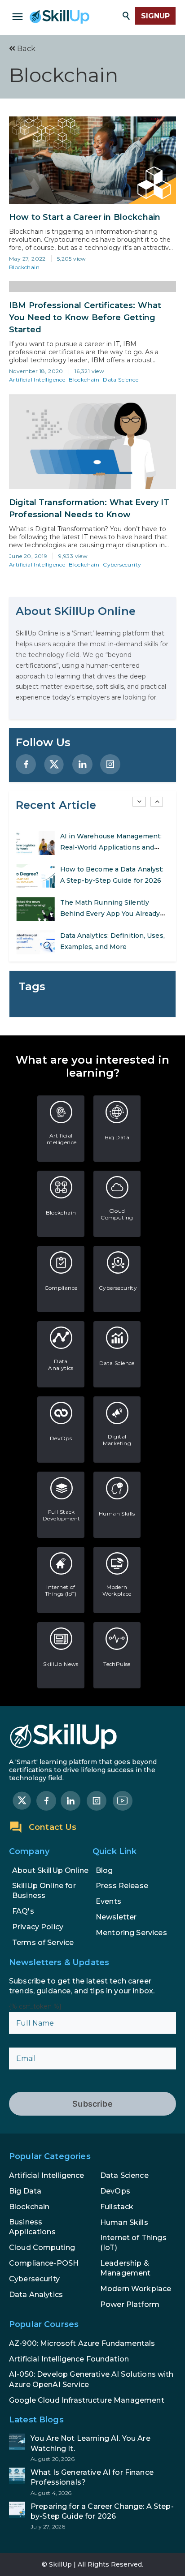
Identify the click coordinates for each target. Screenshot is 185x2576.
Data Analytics (61, 1365)
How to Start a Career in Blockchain (85, 217)
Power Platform (130, 2304)
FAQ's (23, 1911)
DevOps (61, 1438)
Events (108, 1901)
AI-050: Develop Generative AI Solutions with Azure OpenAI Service (91, 2379)
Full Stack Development (61, 1515)
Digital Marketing (117, 1440)
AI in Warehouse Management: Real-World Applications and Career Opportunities (111, 847)
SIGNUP (155, 16)
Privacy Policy (38, 1927)
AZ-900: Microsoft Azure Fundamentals (82, 2343)
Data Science (121, 380)
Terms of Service (43, 1943)
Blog (104, 1870)
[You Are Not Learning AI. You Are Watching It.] (92, 2448)
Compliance (61, 1288)
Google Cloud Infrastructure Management (87, 2400)
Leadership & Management (126, 2268)
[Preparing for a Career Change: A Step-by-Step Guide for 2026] (92, 2516)
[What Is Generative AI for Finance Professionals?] (92, 2482)
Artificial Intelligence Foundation (69, 2359)
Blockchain (24, 267)
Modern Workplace (117, 1590)
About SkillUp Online (50, 1870)
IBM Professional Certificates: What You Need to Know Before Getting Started (85, 318)
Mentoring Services (131, 1933)
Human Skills (117, 1513)
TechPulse (117, 1664)
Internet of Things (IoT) (61, 1590)
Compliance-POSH (44, 2263)
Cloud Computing (117, 1214)
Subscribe (92, 2104)
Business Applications (32, 2227)
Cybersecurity (122, 565)
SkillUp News (61, 1664)
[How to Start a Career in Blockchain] (92, 160)
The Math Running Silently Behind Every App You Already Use (110, 914)
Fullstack (117, 2207)
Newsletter (116, 1917)
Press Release (122, 1886)
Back (25, 49)
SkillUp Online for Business (44, 1891)
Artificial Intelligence (37, 380)
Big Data (117, 1137)
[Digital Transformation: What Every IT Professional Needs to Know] (92, 442)
